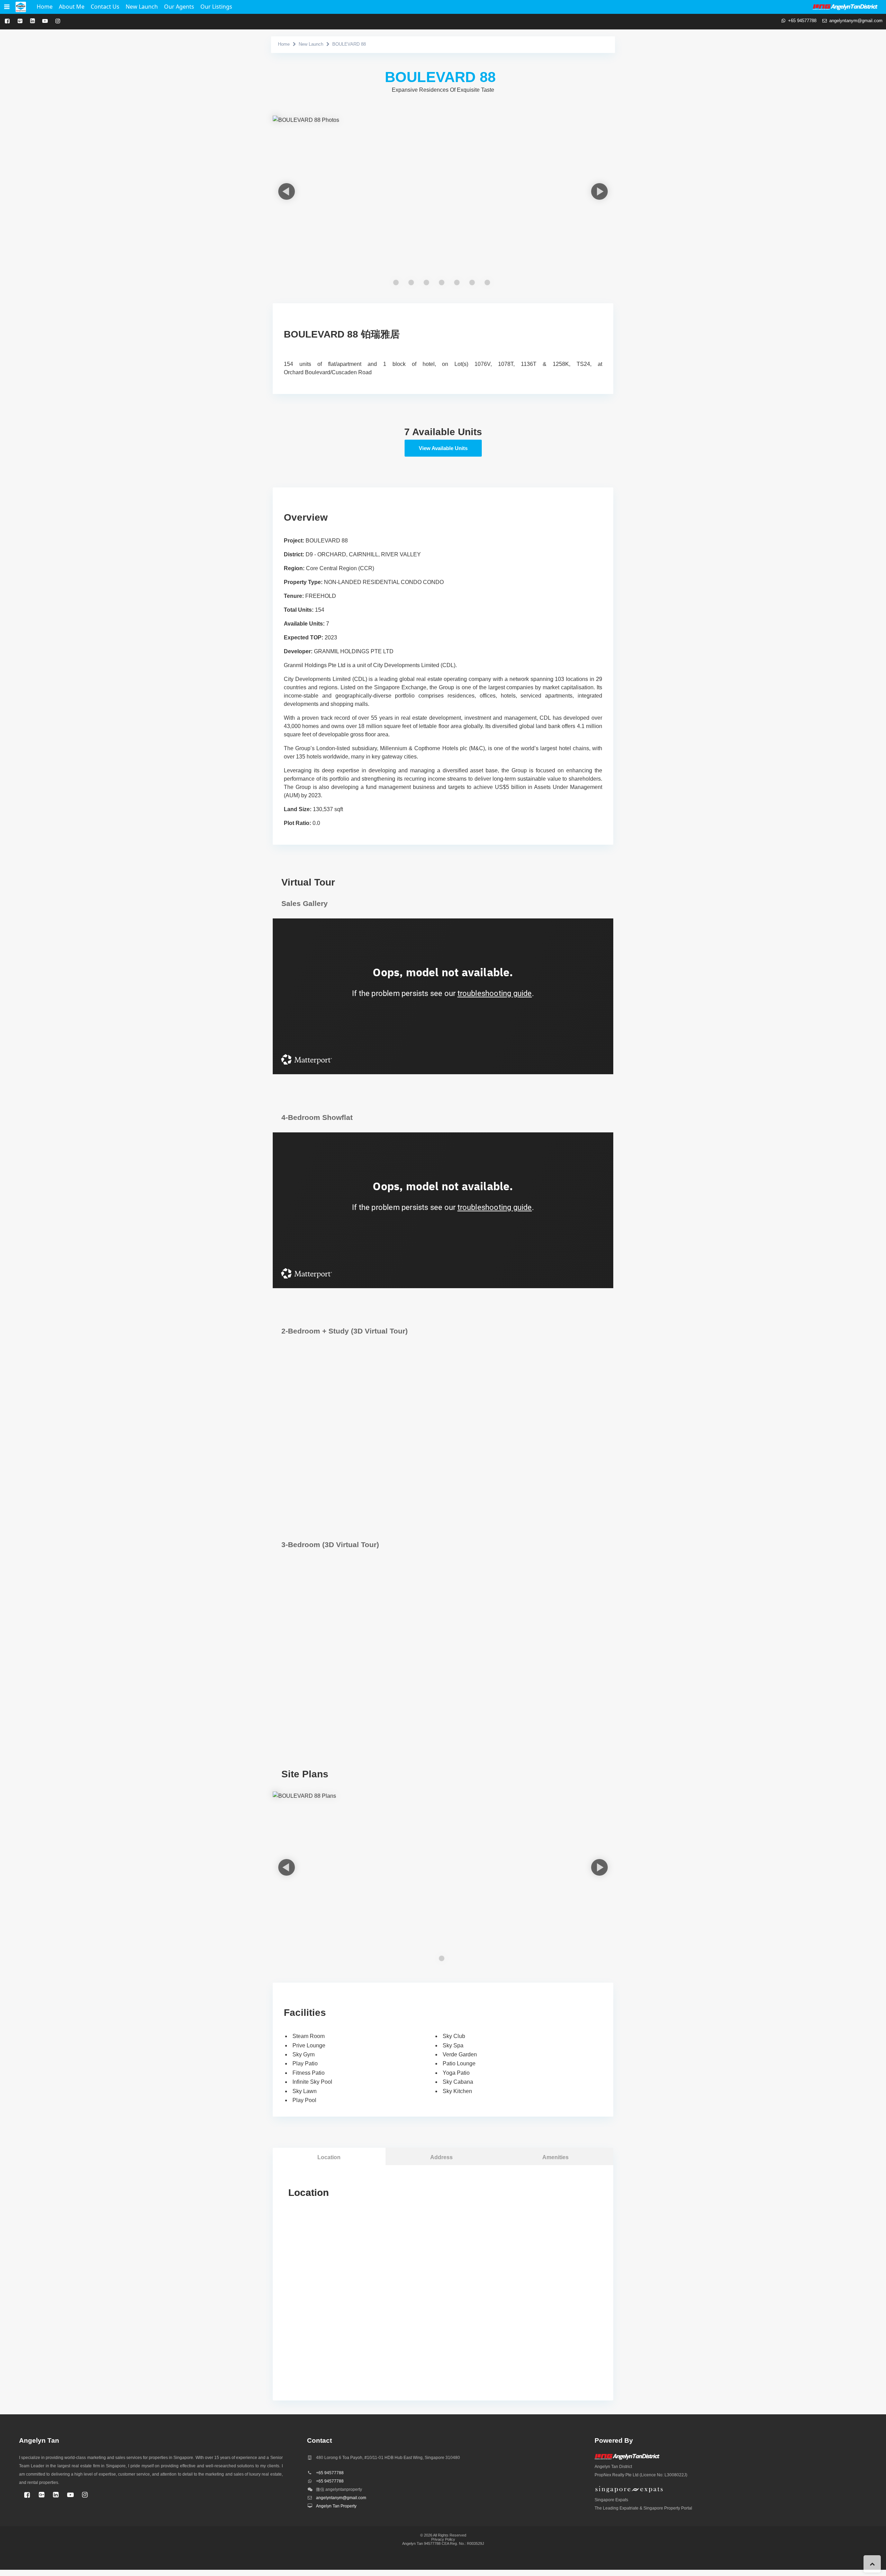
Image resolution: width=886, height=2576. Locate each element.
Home (284, 44)
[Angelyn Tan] (21, 7)
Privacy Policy (443, 2539)
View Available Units (443, 448)
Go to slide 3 (442, 282)
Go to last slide (281, 191)
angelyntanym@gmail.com (856, 21)
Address (441, 2157)
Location (329, 2157)
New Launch (311, 44)
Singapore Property (662, 2508)
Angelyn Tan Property (336, 2506)
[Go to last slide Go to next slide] (443, 201)
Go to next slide (599, 191)
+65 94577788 (802, 21)
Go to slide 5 (472, 282)
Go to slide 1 (411, 282)
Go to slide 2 (426, 282)
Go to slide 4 (457, 282)
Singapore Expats (611, 2500)
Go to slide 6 (487, 282)
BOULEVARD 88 (349, 44)
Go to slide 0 (396, 282)
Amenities (555, 2157)
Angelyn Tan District (613, 2467)
